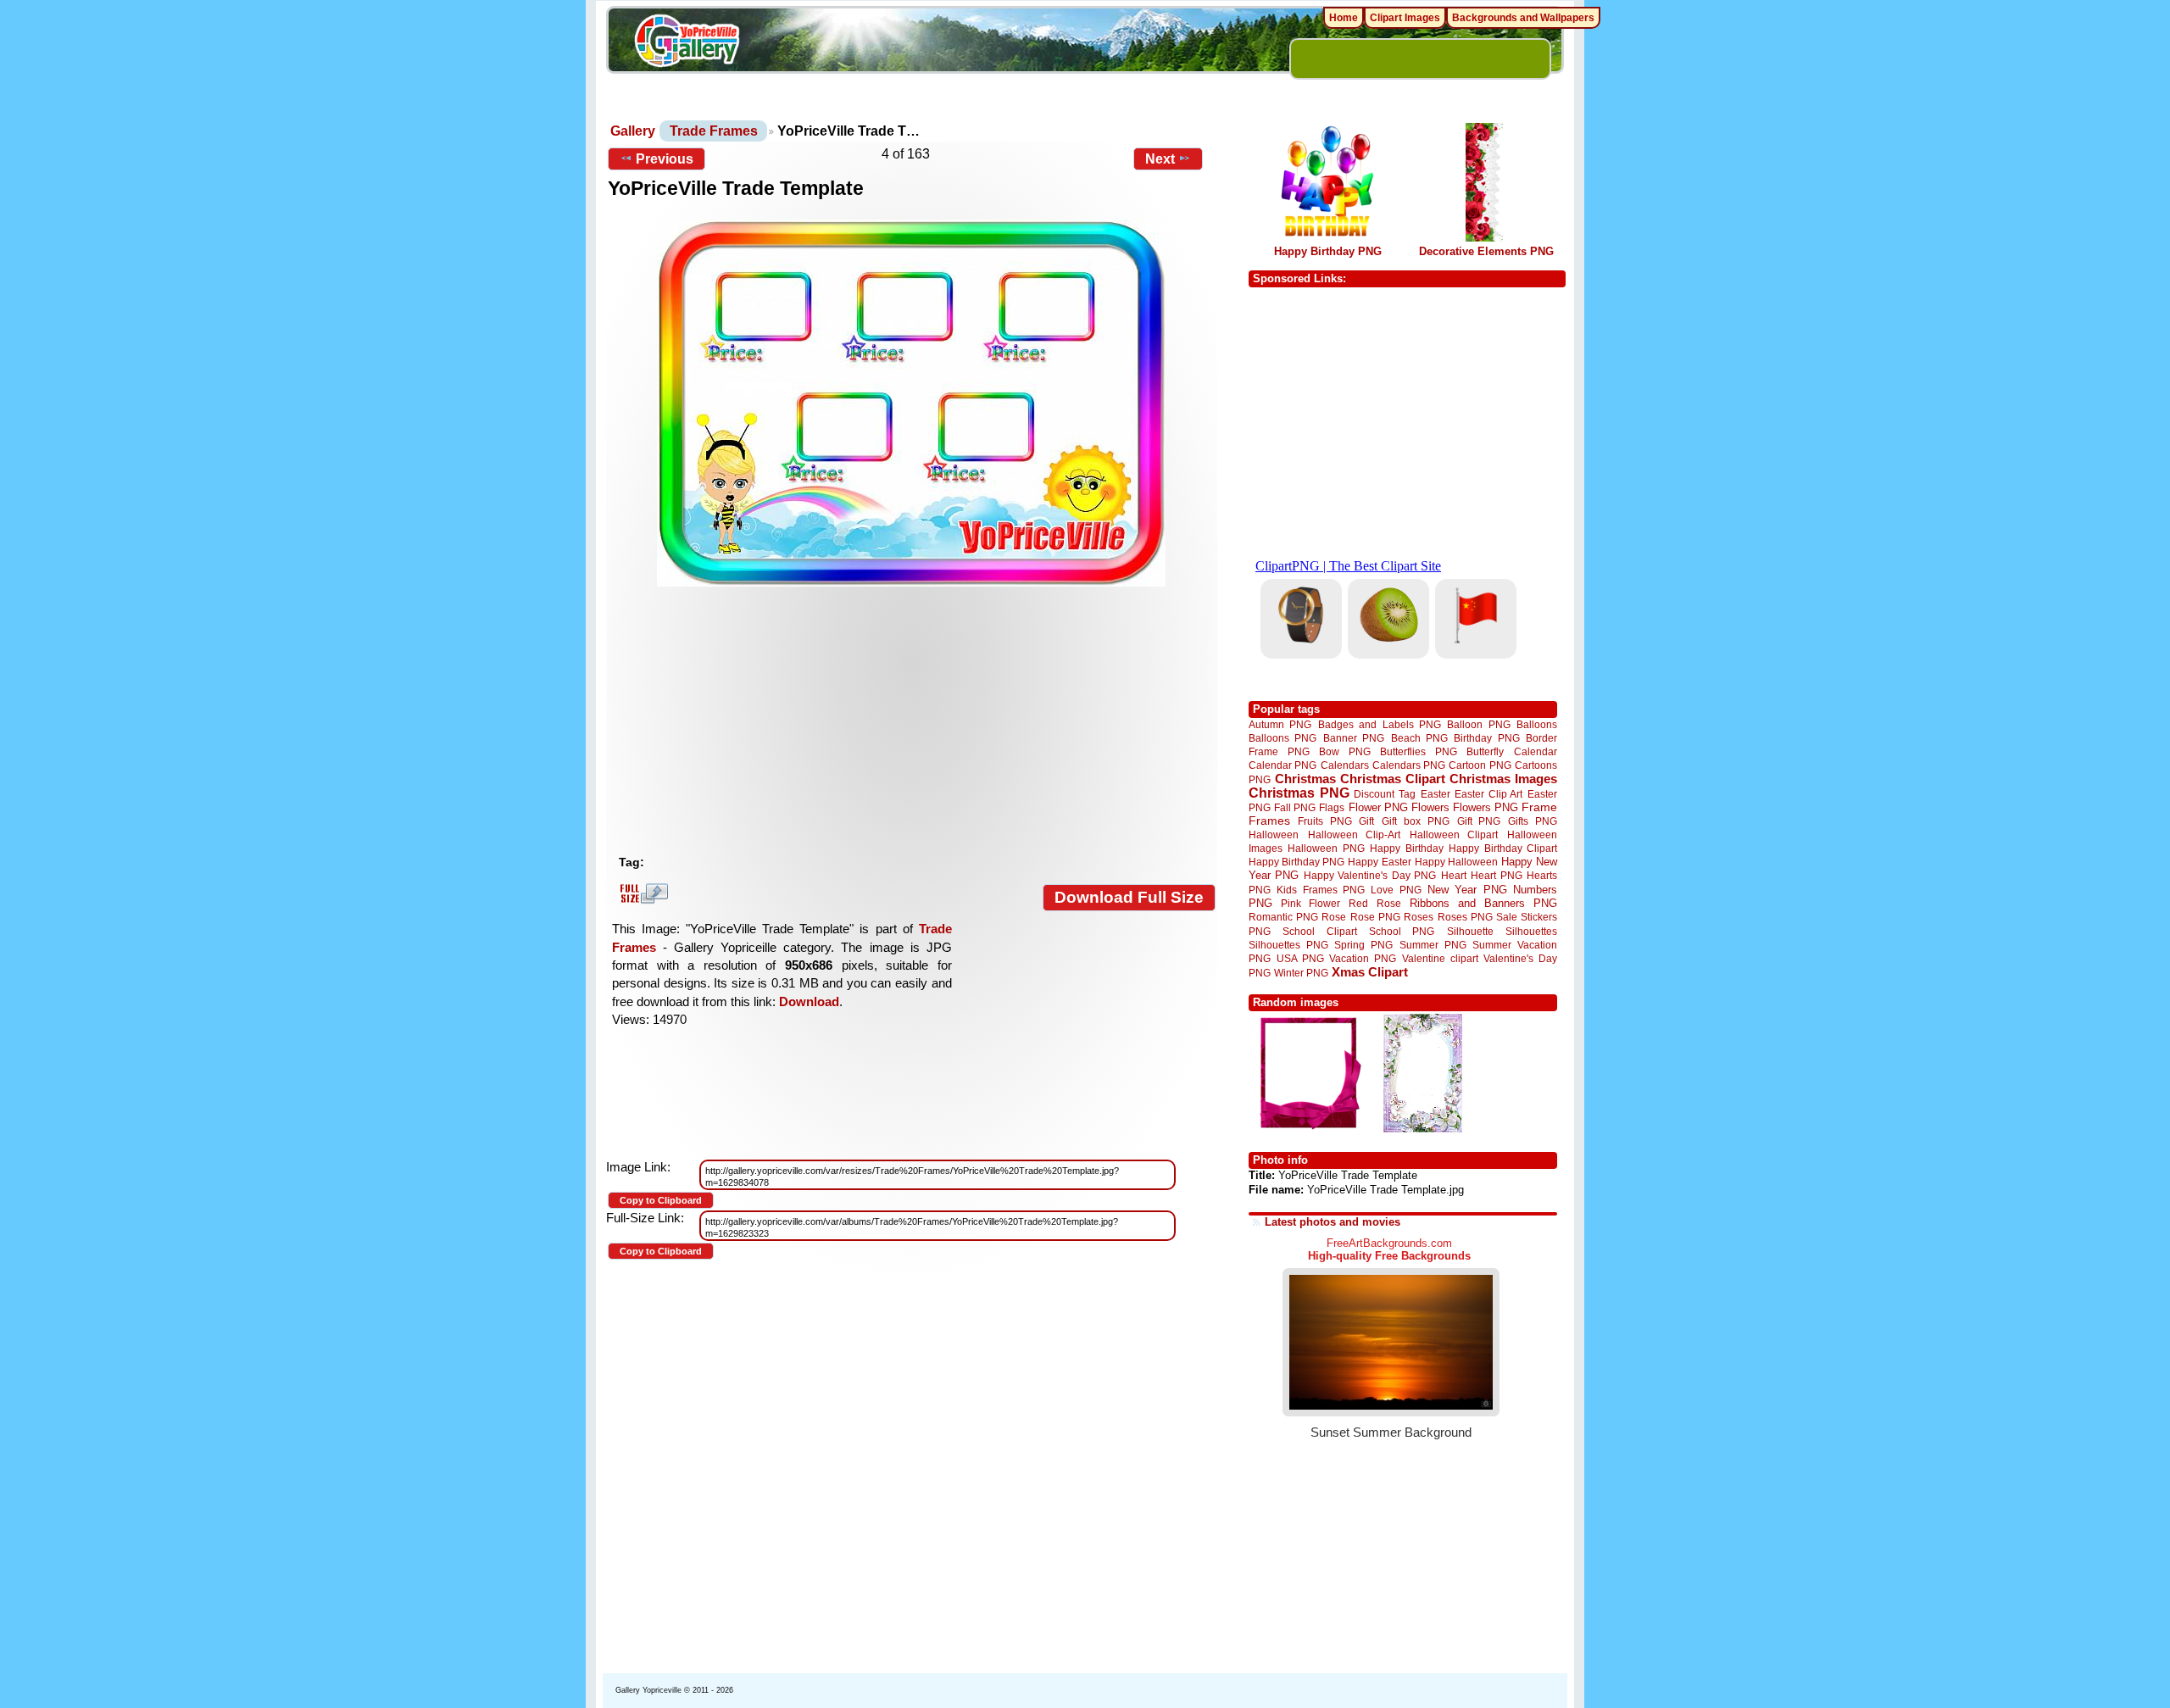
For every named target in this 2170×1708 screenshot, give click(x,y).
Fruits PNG (1325, 821)
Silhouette (1470, 931)
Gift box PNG (1416, 821)
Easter (1436, 794)
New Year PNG (1467, 890)
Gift (1366, 821)
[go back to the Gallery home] (687, 43)
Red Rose (1374, 903)
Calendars (1345, 765)
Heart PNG (1496, 875)
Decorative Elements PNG (1486, 251)
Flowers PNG (1486, 807)
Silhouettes (1531, 931)
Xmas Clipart (1370, 972)
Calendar (1536, 751)
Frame (1539, 807)
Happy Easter (1379, 862)
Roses (1419, 917)
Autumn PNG (1280, 724)
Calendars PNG (1409, 765)
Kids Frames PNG (1321, 890)
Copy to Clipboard (661, 1200)
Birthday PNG (1486, 738)
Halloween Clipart (1454, 835)
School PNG (1402, 931)
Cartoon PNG (1480, 765)
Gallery (633, 131)
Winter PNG (1301, 973)
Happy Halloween (1456, 862)
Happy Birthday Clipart (1503, 848)
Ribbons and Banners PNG (1483, 903)
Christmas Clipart (1393, 779)
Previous (665, 159)
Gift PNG (1479, 821)
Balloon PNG (1478, 724)
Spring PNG (1363, 945)
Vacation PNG (1363, 958)
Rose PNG (1375, 917)
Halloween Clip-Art (1355, 835)
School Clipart (1319, 931)
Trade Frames (714, 131)
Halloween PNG (1326, 848)
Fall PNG (1295, 807)
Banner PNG (1354, 738)
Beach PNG (1419, 738)
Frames (1269, 821)
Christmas (1305, 779)
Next (1160, 159)
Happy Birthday (1406, 848)
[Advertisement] (915, 720)
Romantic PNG (1283, 917)
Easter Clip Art (1488, 794)
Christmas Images (1503, 779)
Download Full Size (1129, 897)
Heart (1454, 875)
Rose (1334, 917)
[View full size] (912, 403)
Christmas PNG (1299, 793)
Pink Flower (1310, 903)
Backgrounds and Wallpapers (1523, 18)
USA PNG (1300, 958)
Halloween (1274, 835)
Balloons (1537, 724)
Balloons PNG (1283, 738)
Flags (1332, 807)
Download (809, 1001)
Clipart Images (1405, 18)
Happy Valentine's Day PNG (1370, 876)
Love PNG (1396, 890)
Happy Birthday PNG (1328, 251)
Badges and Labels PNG (1380, 724)
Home (1344, 18)
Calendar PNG (1283, 765)
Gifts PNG (1533, 821)
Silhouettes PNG (1288, 945)
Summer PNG (1433, 945)
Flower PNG (1378, 807)
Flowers (1430, 807)
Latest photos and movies (1333, 1222)
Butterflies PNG (1419, 751)
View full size (642, 893)
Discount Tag (1385, 794)
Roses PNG (1465, 917)
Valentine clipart (1440, 958)
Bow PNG (1345, 751)
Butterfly (1485, 751)
